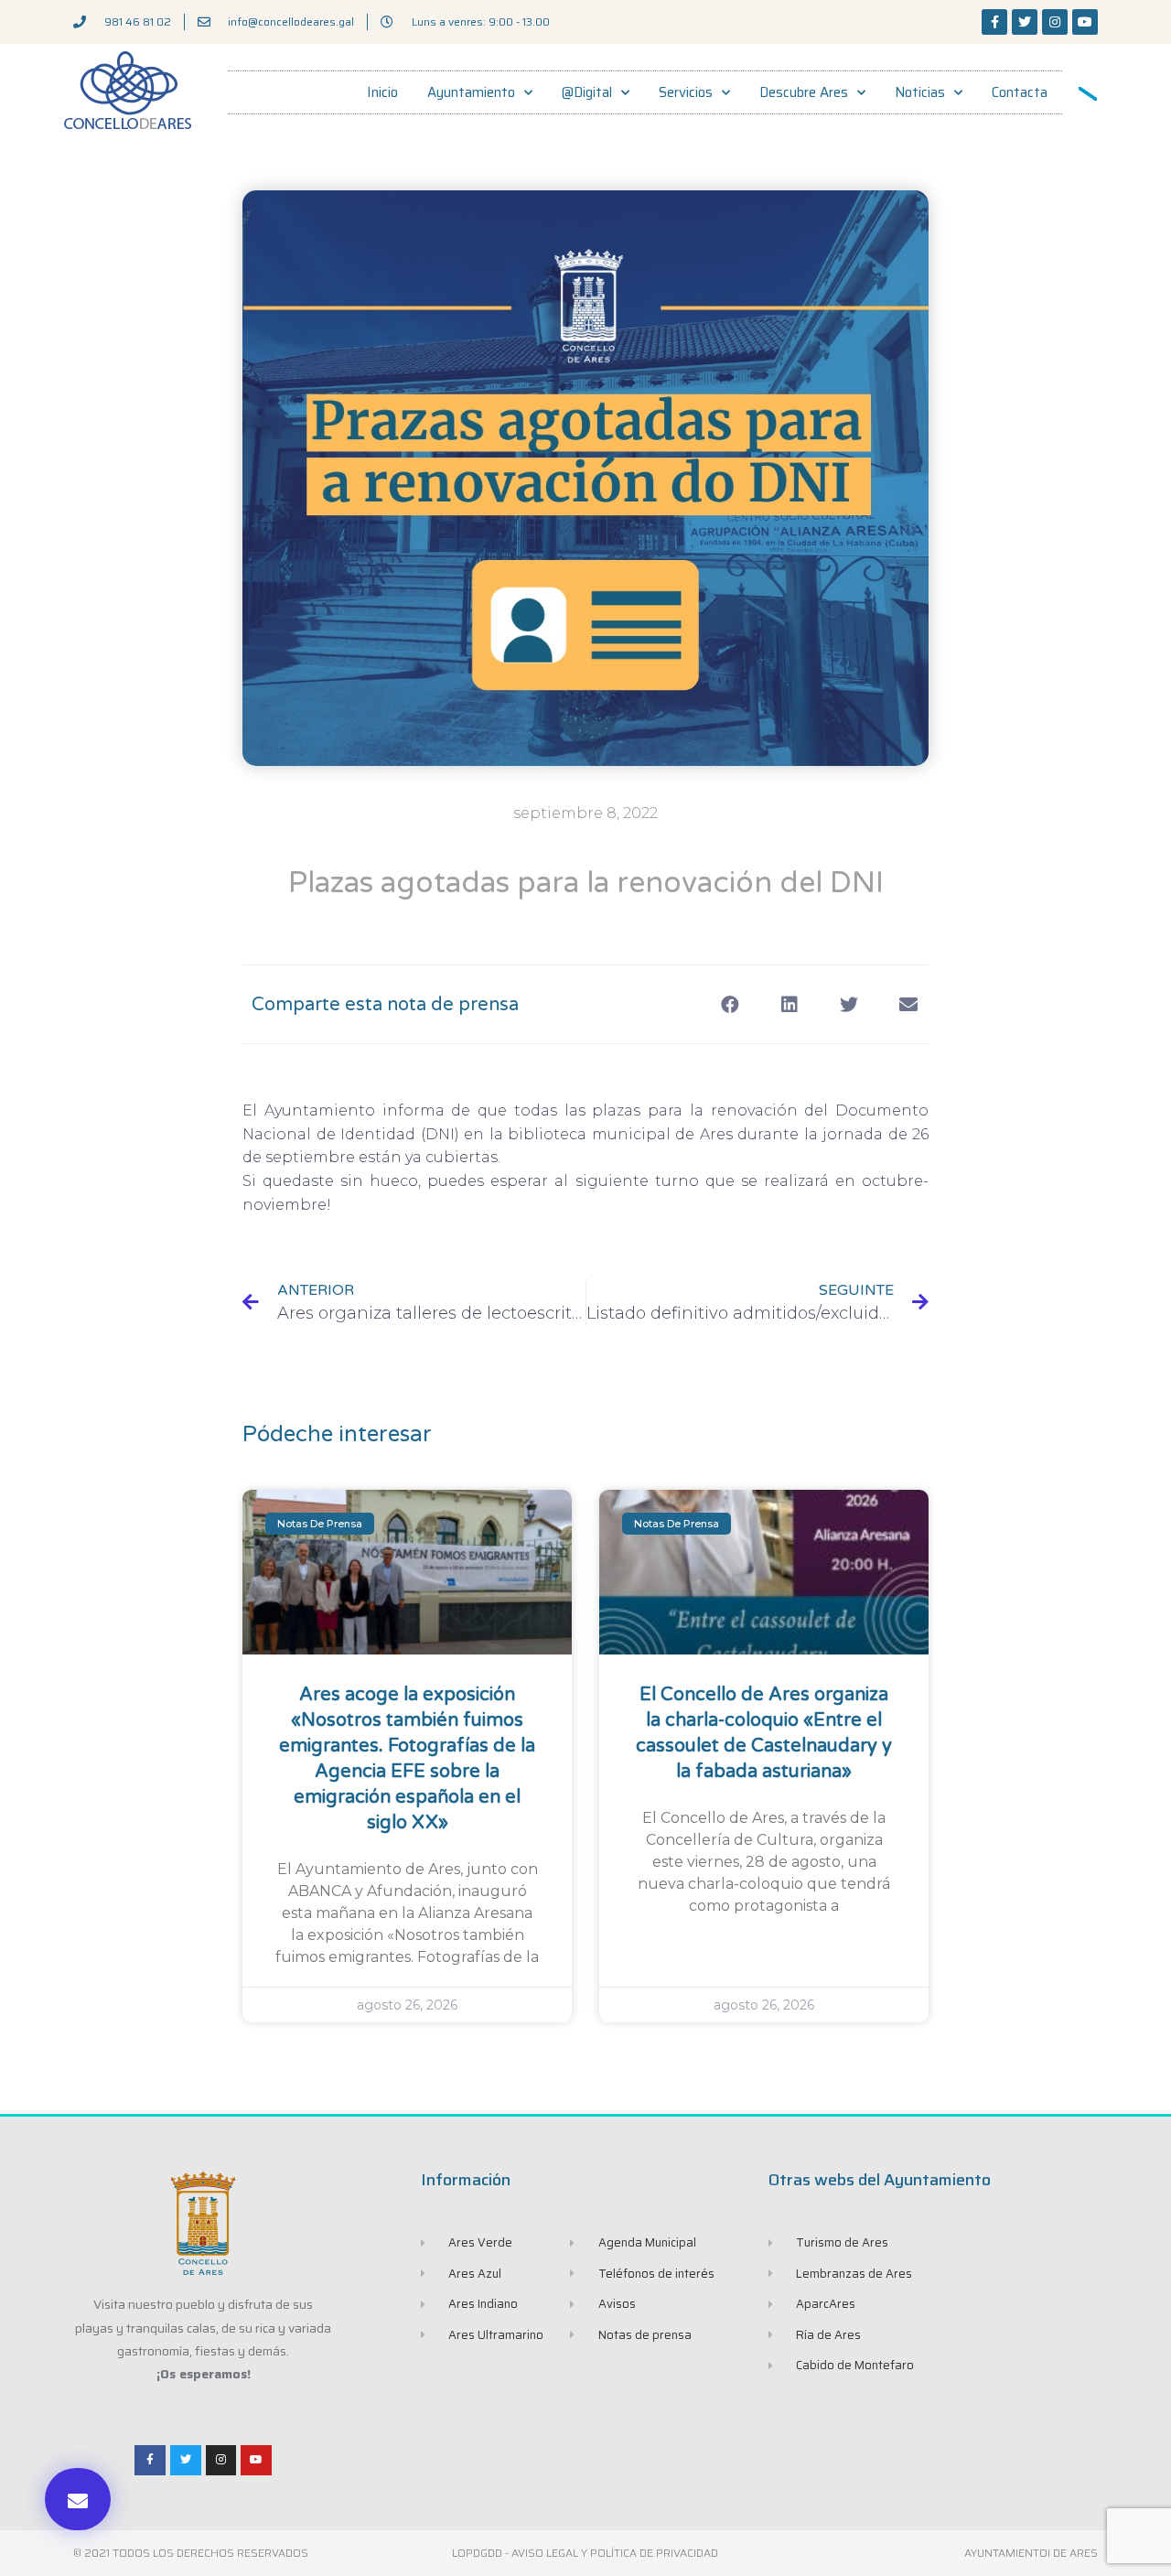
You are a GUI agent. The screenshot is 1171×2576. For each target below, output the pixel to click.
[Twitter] (1025, 22)
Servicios (686, 92)
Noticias (920, 92)
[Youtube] (1085, 22)
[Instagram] (1055, 22)
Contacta (1020, 92)
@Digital (587, 92)
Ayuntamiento (471, 92)
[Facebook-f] (994, 22)
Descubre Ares (804, 92)
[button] (78, 2499)
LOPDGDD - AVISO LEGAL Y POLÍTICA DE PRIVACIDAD (585, 2553)
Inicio (382, 92)
